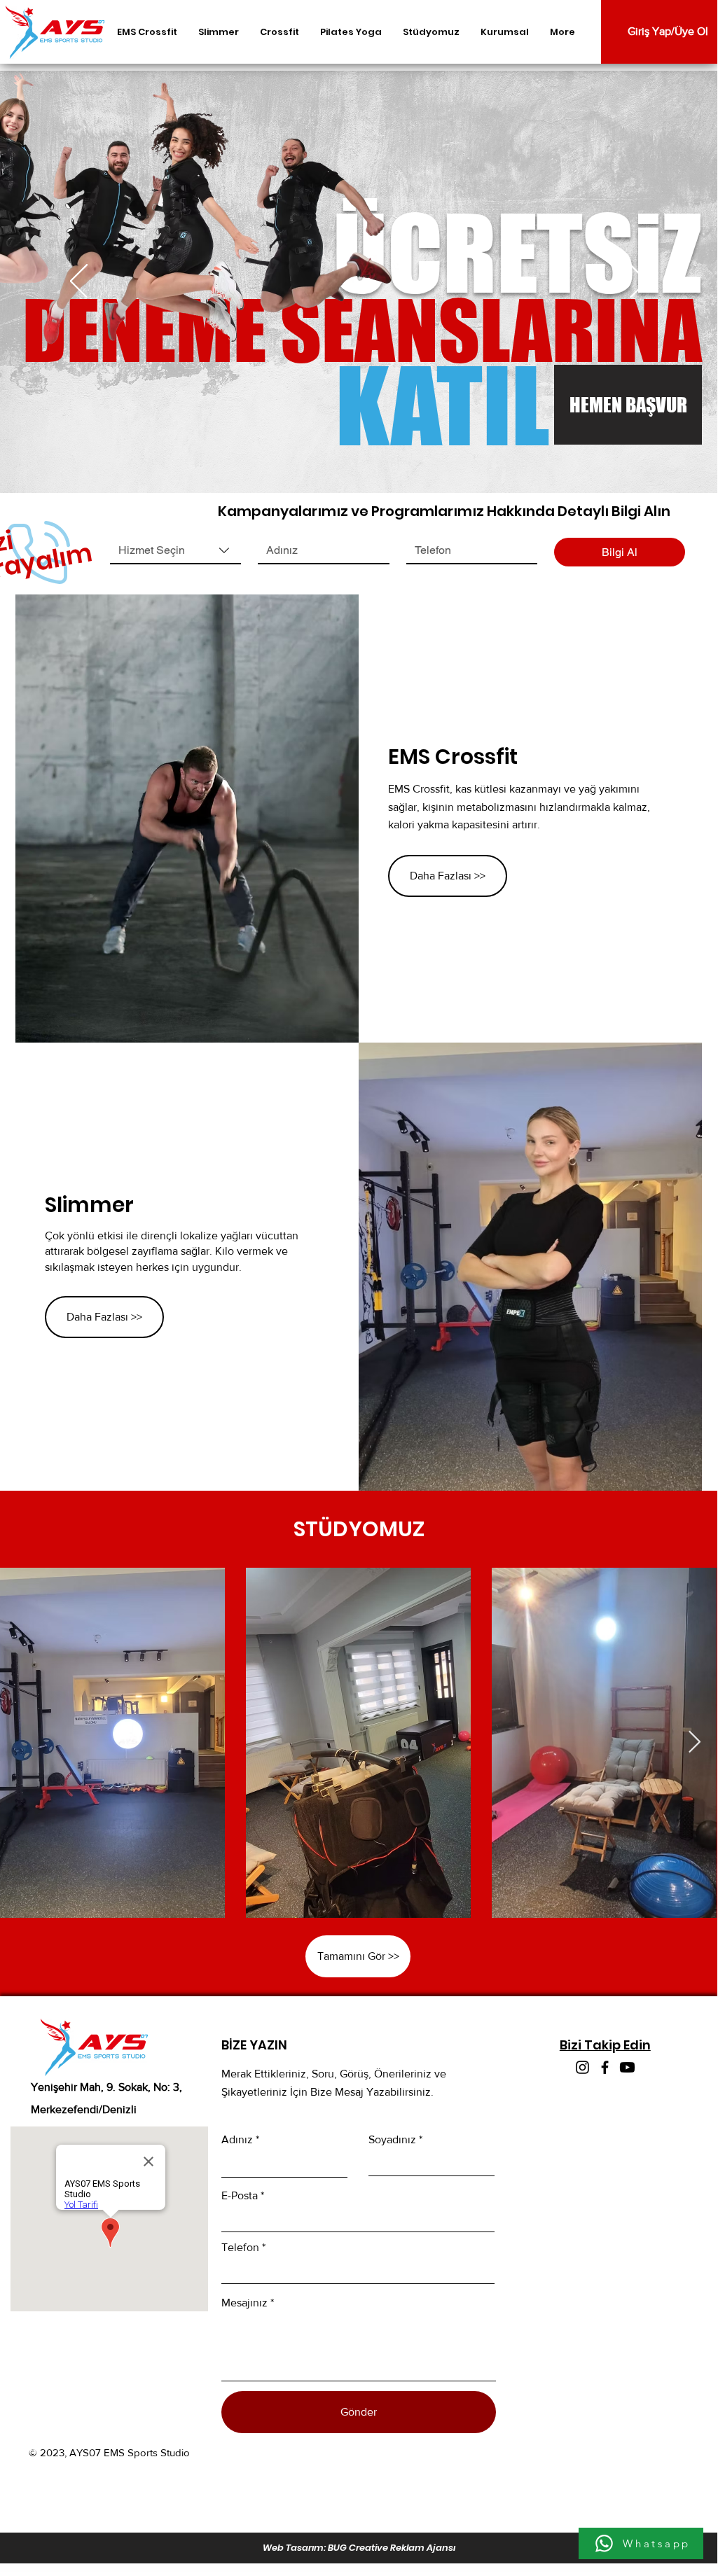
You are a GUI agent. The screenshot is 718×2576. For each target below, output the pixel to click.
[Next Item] (694, 1743)
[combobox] (175, 551)
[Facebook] (605, 2067)
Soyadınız (392, 2140)
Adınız (237, 2140)
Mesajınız (244, 2303)
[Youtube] (627, 2067)
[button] (624, 405)
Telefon (240, 2248)
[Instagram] (582, 2067)
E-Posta (240, 2196)
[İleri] (638, 282)
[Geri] (79, 282)
